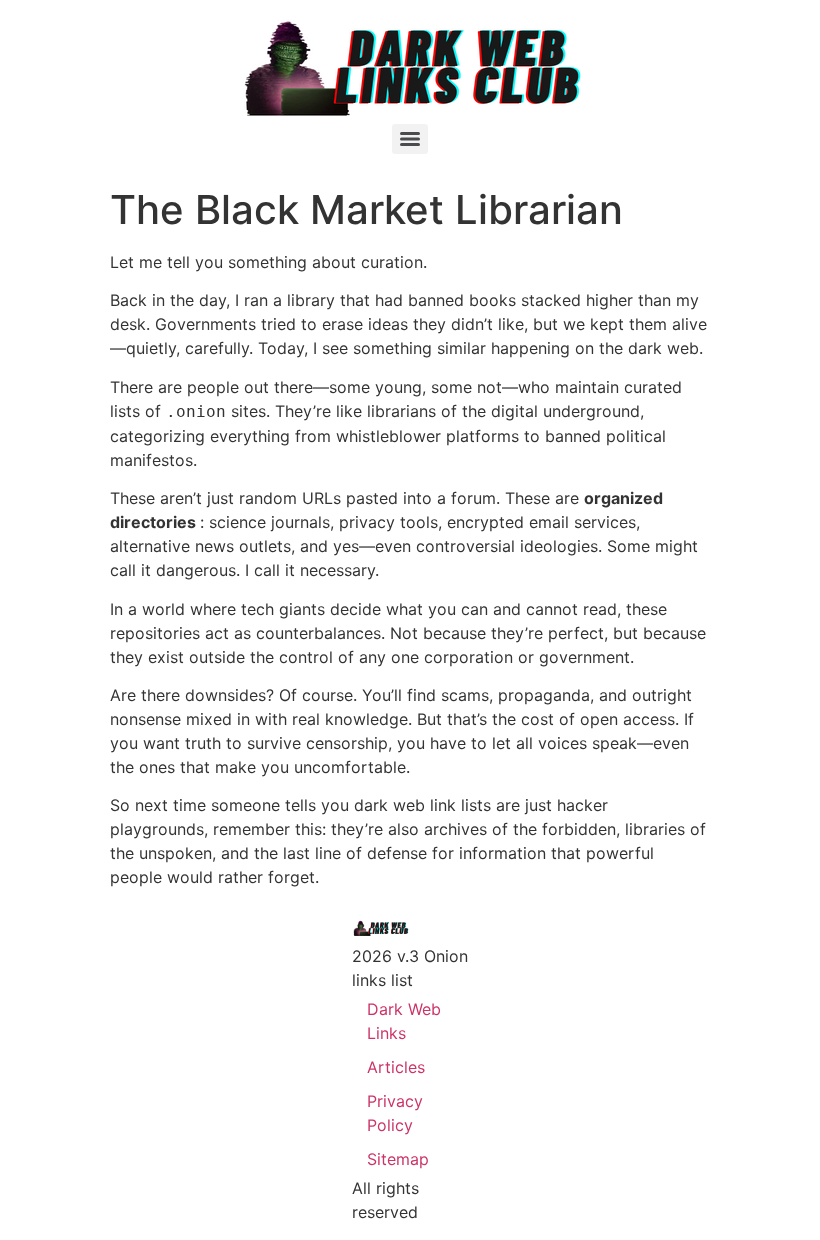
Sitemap (398, 1159)
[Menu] (410, 139)
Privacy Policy (395, 1113)
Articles (396, 1067)
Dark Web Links (404, 1021)
